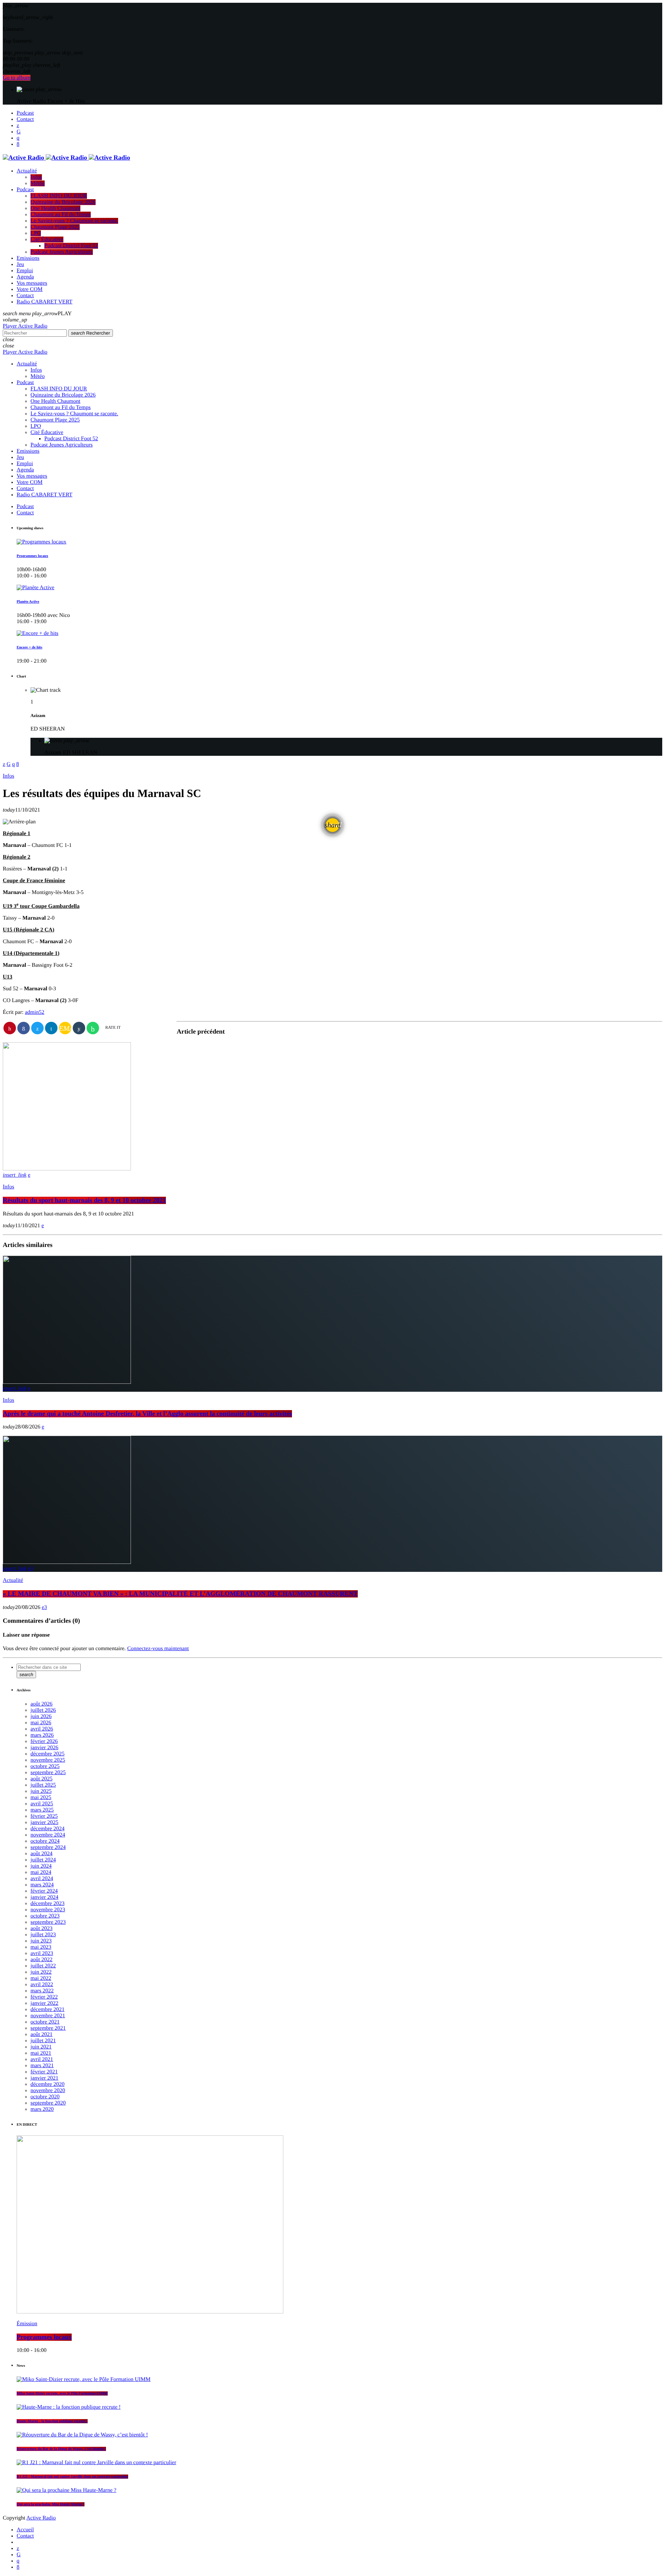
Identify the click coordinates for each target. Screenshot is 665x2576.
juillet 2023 (43, 1935)
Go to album (17, 78)
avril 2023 (42, 1953)
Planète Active (28, 602)
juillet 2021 (43, 2041)
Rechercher (91, 333)
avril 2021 (42, 2059)
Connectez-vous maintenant (158, 1649)
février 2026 (44, 1741)
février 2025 (44, 1816)
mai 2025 (41, 1798)
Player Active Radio (25, 326)
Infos (8, 776)
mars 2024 (42, 1885)
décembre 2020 (47, 2084)
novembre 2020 (48, 2091)
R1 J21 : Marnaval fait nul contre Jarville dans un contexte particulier (72, 2477)
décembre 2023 (47, 1904)
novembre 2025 (48, 1760)
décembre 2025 (47, 1754)
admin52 (35, 1012)
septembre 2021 (48, 2028)
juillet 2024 (43, 1860)
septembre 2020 (48, 2103)
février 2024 (44, 1891)
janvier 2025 (44, 1822)
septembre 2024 (48, 1847)
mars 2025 (42, 1810)
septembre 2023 (48, 1922)
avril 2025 (42, 1804)
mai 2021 (41, 2053)
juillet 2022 (43, 1966)
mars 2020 (42, 2109)
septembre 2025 (48, 1773)
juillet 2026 (43, 1710)
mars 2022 (42, 1991)
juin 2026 (41, 1716)
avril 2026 (42, 1729)
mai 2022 (41, 1978)
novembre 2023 (48, 1910)
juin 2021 (41, 2047)
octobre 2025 (45, 1766)
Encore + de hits (29, 647)
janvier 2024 (44, 1897)
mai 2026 (41, 1723)
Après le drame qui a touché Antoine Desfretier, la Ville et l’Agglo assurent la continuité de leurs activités (147, 1414)
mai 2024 (41, 1872)
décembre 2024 (47, 1829)
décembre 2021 (47, 2010)
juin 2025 (41, 1791)
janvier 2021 (44, 2078)
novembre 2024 (48, 1835)
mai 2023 (41, 1947)
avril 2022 (42, 1985)
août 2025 (42, 1779)
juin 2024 (41, 1866)
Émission (27, 2324)
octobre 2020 (45, 2097)
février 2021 (44, 2072)
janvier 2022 (44, 2003)
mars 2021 (42, 2066)
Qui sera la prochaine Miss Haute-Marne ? (51, 2504)
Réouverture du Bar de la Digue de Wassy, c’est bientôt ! (61, 2449)
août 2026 (42, 1704)
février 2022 (44, 1997)
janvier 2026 (44, 1748)
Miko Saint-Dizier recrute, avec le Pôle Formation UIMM (62, 2393)
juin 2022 (41, 1972)
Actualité (13, 1580)
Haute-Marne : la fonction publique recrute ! (52, 2421)
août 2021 (42, 2034)
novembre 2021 (48, 2016)
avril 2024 (42, 1879)
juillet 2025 (43, 1785)
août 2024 (42, 1854)
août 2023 (42, 1928)
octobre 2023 (45, 1916)
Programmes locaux (32, 556)
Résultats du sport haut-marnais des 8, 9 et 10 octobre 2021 (84, 1200)
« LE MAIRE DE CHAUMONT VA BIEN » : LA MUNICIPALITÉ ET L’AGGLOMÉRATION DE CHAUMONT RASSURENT (180, 1594)
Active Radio (41, 2518)
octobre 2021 (45, 2022)
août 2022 (42, 1960)
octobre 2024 (45, 1841)
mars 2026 (42, 1735)
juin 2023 (41, 1941)
